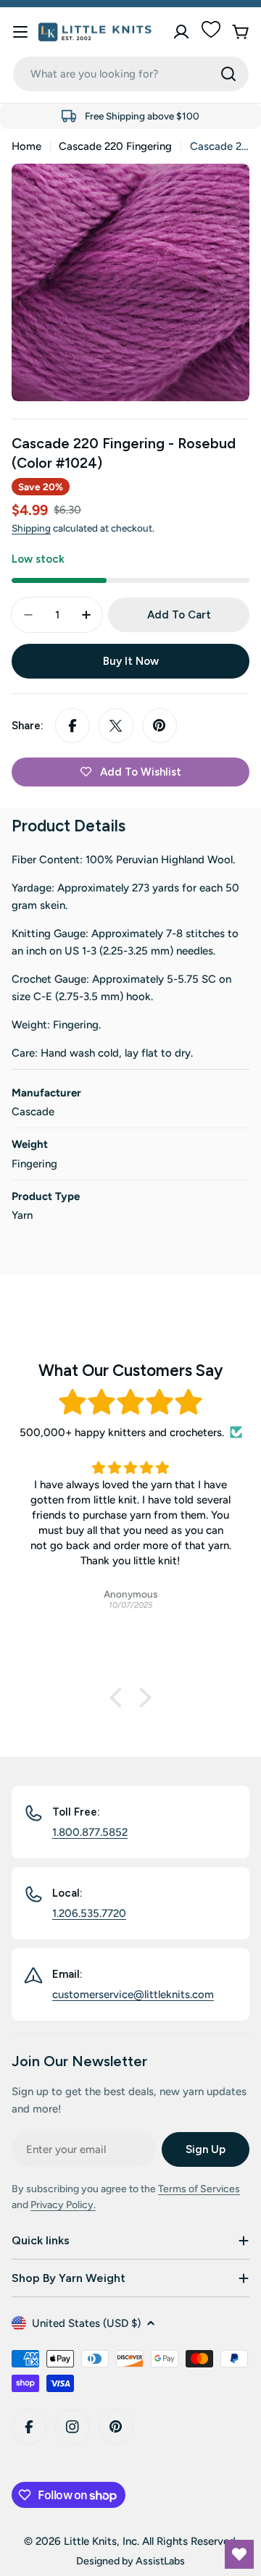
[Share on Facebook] (72, 726)
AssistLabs (160, 2561)
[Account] (181, 32)
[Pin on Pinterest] (159, 726)
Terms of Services (199, 2189)
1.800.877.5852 (90, 1832)
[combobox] (131, 74)
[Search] (228, 74)
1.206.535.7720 (89, 1913)
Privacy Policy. (63, 2205)
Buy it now (131, 661)
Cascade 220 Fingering (115, 146)
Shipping (31, 528)
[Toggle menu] (20, 32)
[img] (130, 1402)
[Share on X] (116, 726)
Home (26, 146)
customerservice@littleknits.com (133, 1994)
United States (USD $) (86, 2323)
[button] (120, 1698)
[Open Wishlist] (239, 2554)
